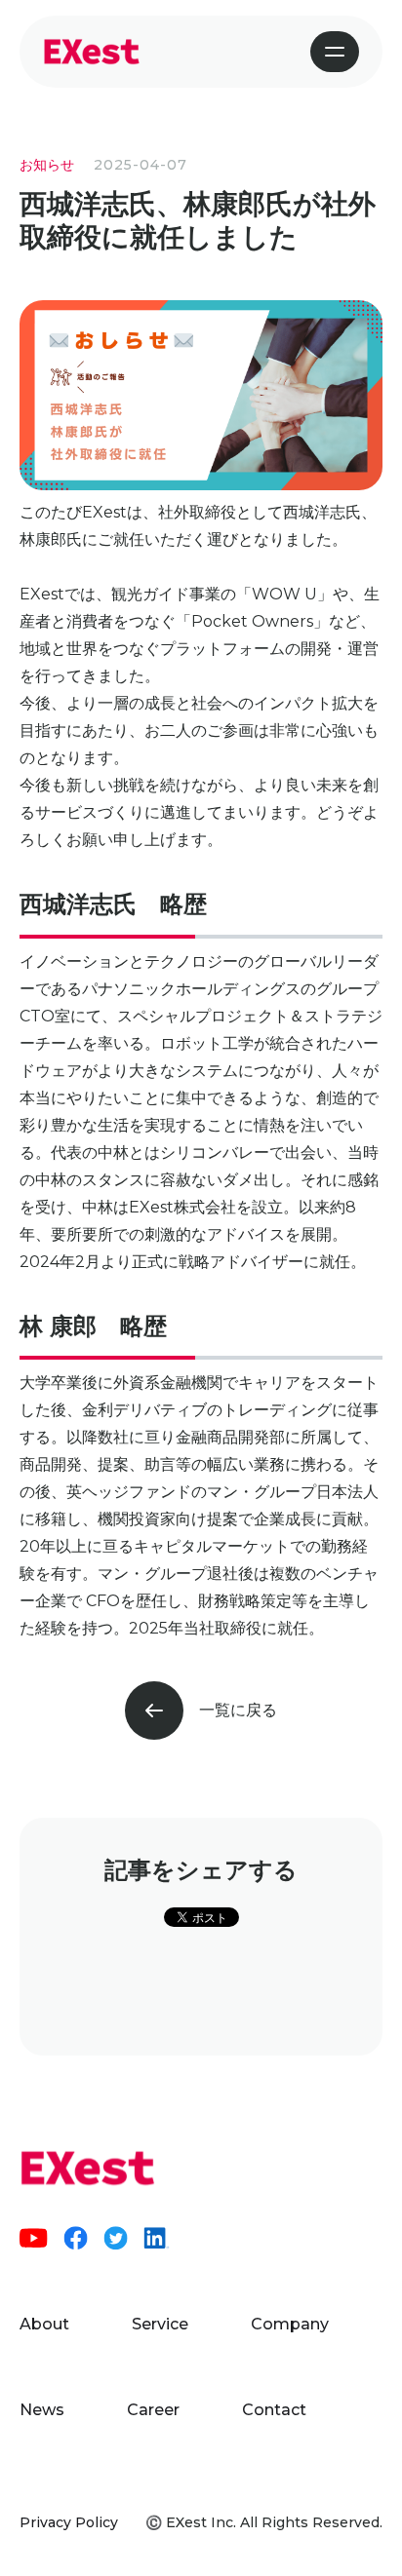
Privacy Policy (69, 2522)
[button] (335, 52)
